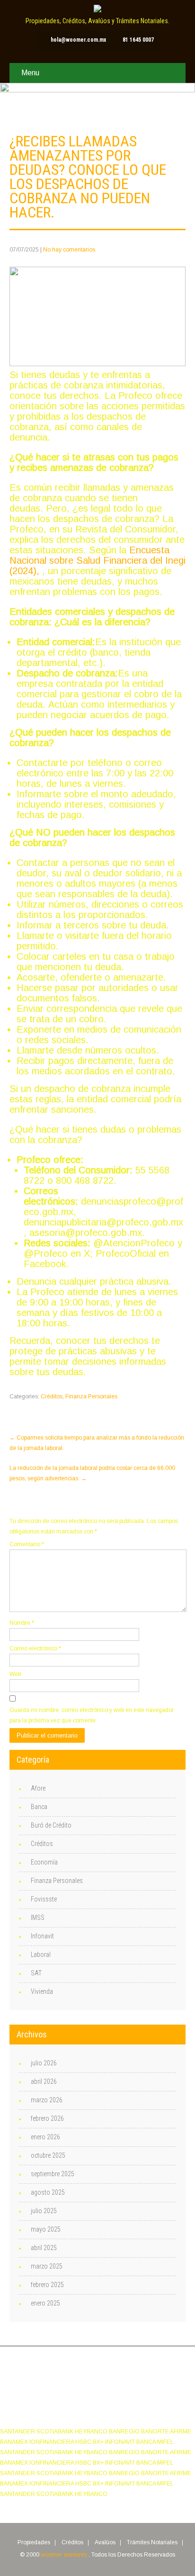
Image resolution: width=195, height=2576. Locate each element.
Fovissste (44, 1899)
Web (15, 1674)
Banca (39, 1807)
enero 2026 (45, 2137)
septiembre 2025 (53, 2174)
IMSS (38, 1918)
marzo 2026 (47, 2100)
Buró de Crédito (51, 1825)
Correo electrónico (35, 1648)
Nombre (22, 1623)
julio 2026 (44, 2063)
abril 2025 (44, 2248)
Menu (30, 73)
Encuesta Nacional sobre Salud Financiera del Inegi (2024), (97, 560)
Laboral (41, 1955)
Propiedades (34, 2543)
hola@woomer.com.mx (78, 40)
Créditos (52, 1396)
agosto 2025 (48, 2192)
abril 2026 (44, 2081)
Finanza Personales (91, 1396)
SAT (36, 1973)
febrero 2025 (47, 2285)
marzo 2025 (47, 2266)
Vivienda (42, 1991)
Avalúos (105, 2543)
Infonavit (42, 1936)
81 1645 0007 (138, 40)
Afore (38, 1788)
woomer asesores (65, 2555)
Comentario (27, 1544)
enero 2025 (45, 2303)
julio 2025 (44, 2211)
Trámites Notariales (152, 2543)
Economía (44, 1862)
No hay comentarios (69, 250)
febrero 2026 (47, 2118)
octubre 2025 (48, 2155)
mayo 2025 (46, 2229)
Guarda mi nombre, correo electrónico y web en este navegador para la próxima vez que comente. (92, 1715)
